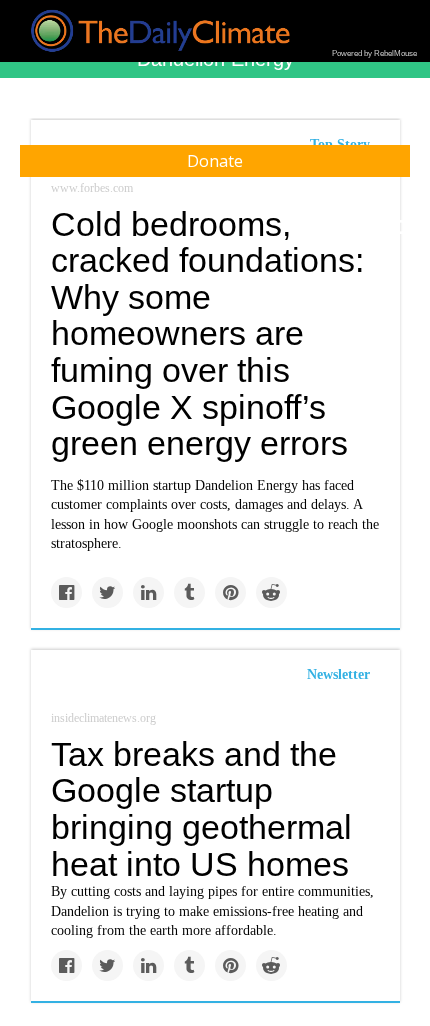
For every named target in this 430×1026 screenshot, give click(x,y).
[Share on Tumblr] (189, 592)
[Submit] (402, 228)
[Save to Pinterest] (230, 592)
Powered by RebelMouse (374, 53)
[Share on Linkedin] (148, 592)
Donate (215, 161)
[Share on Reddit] (271, 592)
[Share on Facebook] (66, 592)
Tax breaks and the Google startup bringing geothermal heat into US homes (201, 809)
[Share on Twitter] (107, 592)
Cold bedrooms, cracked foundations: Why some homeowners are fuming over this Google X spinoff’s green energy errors (207, 334)
